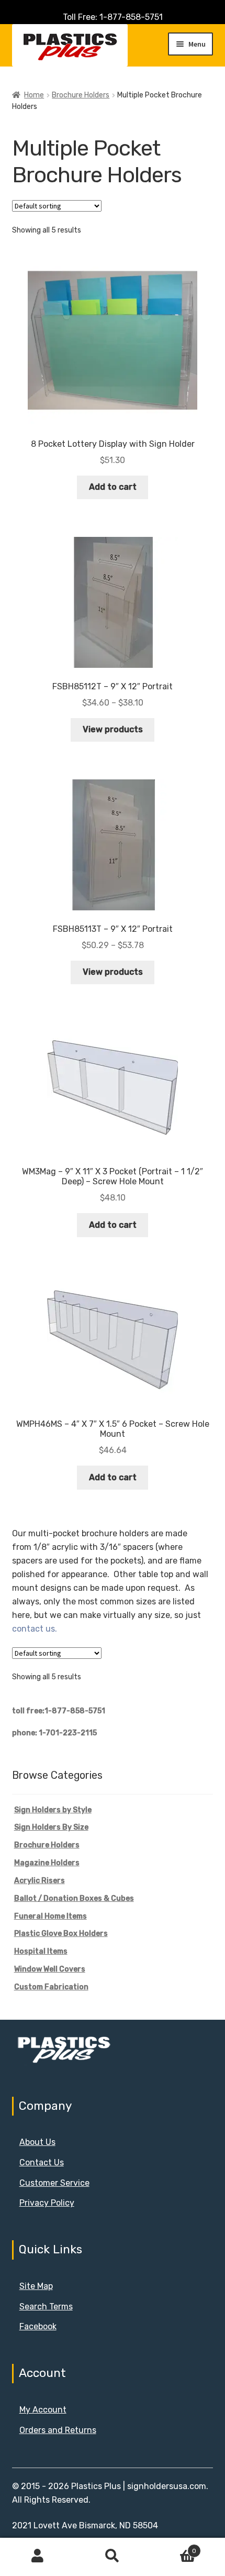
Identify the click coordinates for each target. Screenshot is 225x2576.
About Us (37, 2142)
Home (34, 95)
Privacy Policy (47, 2203)
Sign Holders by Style (53, 1810)
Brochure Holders (81, 95)
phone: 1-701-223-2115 (54, 1733)
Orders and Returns (58, 2430)
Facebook (38, 2326)
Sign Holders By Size (51, 1827)
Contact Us (42, 2162)
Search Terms (46, 2307)
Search (112, 2556)
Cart (173, 2547)
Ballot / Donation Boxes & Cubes (74, 1898)
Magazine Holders (47, 1863)
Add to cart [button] (113, 487)
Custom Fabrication (51, 1987)
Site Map (36, 2286)
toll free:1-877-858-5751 (59, 1711)
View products (113, 729)
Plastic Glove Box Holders (61, 1934)
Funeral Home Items (50, 1916)
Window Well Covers (50, 1969)
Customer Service (54, 2183)
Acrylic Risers (40, 1881)
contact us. (35, 1629)
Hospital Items (41, 1951)
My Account (43, 2410)
